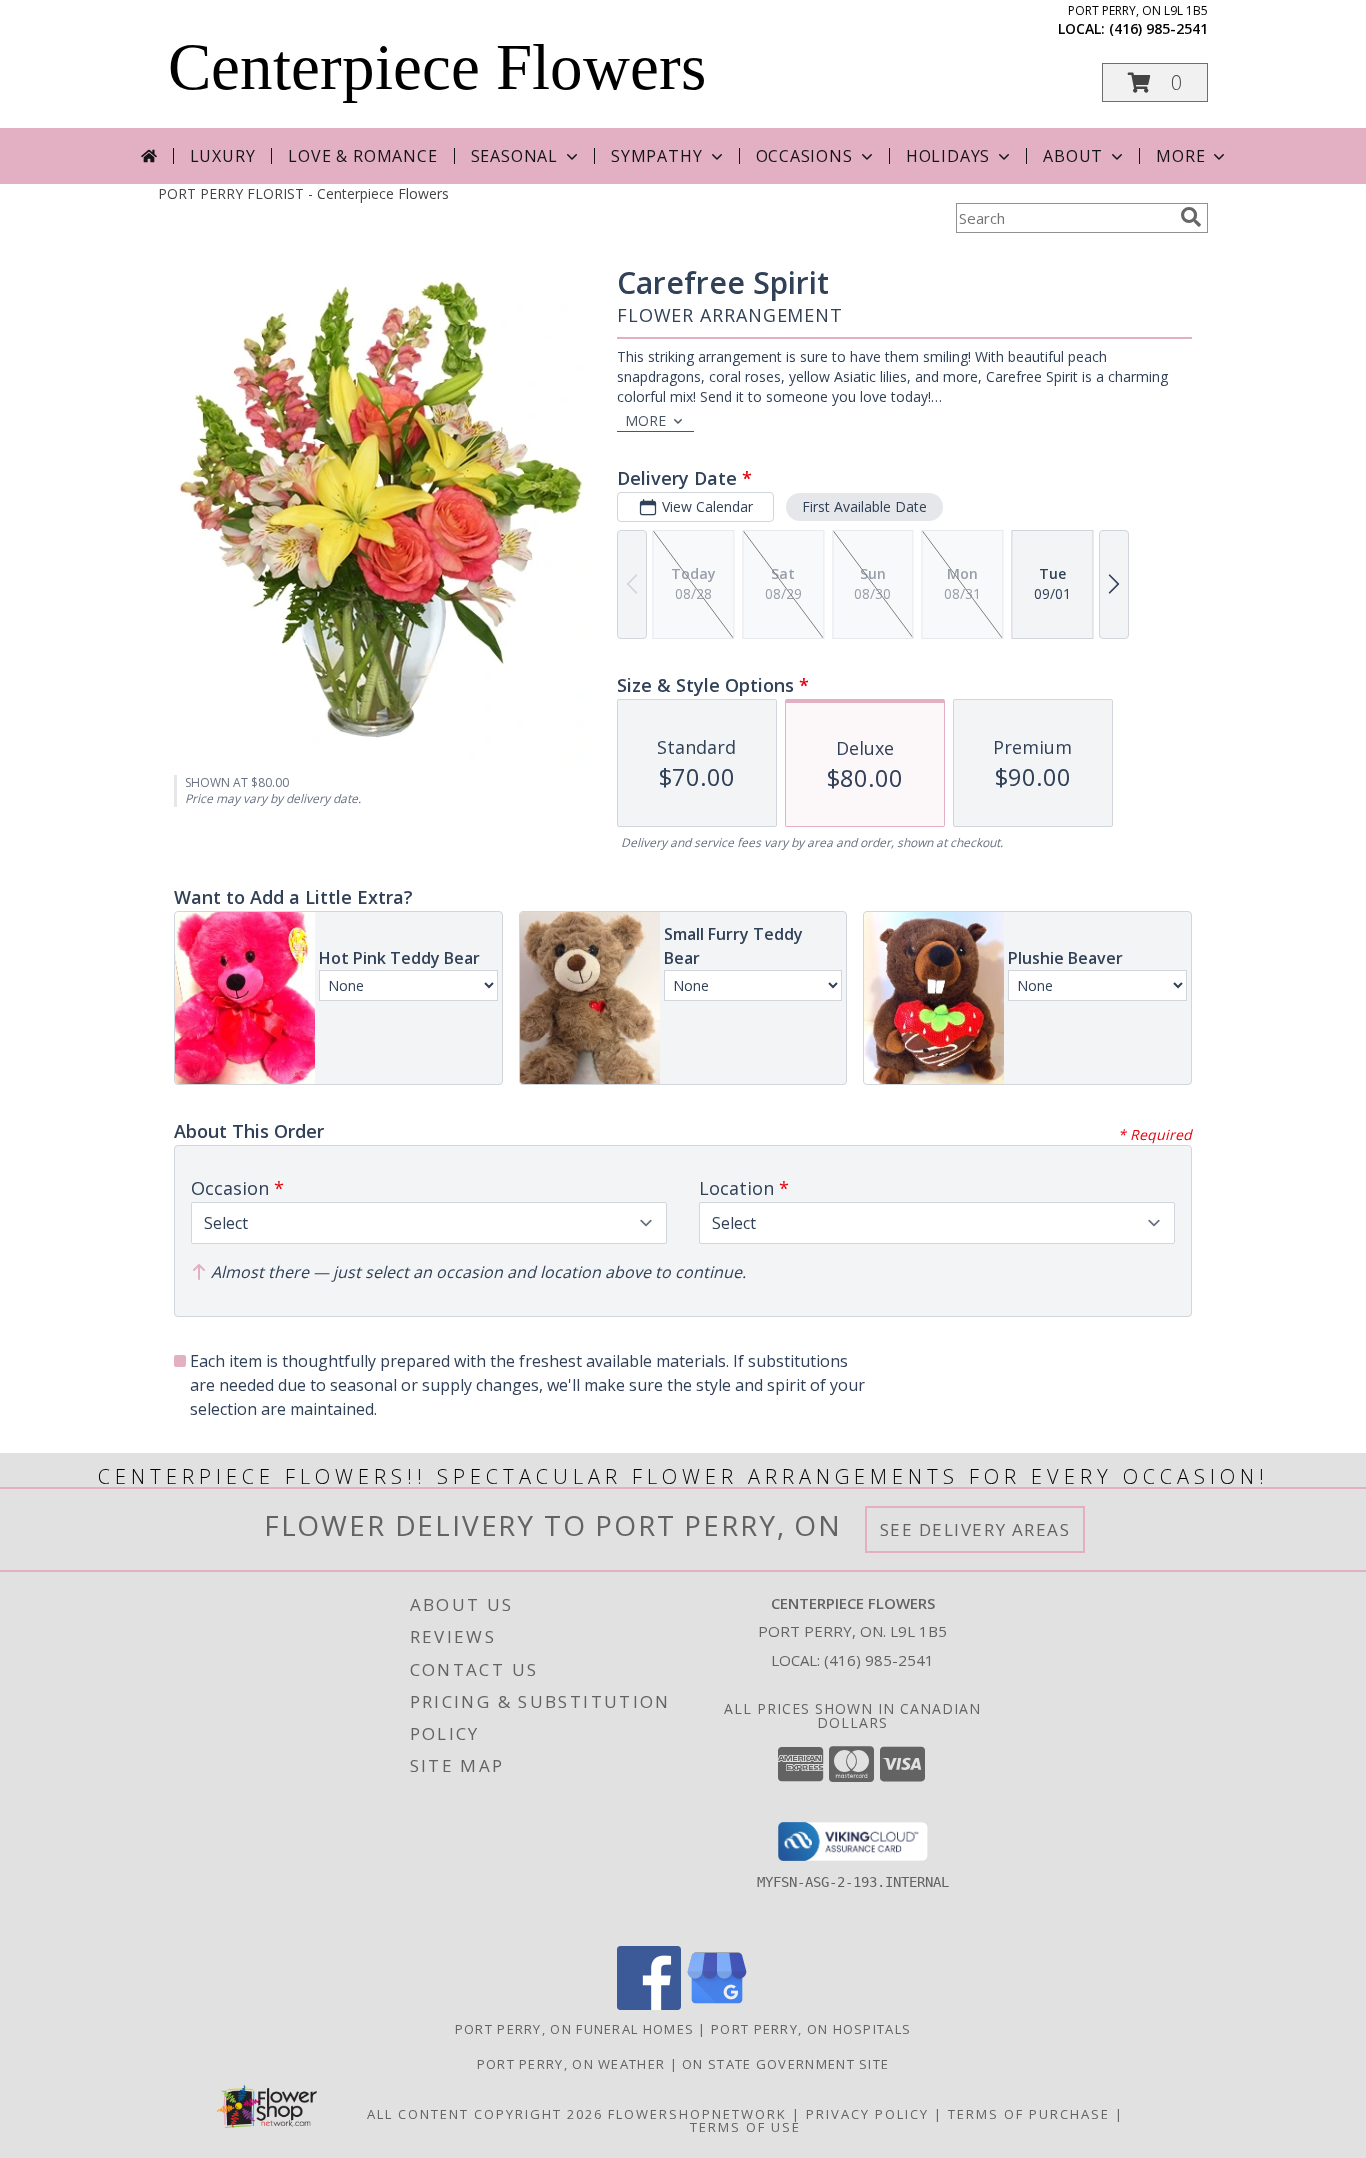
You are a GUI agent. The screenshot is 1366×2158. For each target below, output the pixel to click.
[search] (1191, 217)
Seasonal (514, 156)
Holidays (948, 156)
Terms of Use (745, 2127)
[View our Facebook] (649, 2004)
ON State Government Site (785, 2064)
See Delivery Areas (975, 1529)
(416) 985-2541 (1158, 28)
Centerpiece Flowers (437, 67)
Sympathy (656, 156)
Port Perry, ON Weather (571, 2064)
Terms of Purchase (1029, 2114)
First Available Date (864, 506)
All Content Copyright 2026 (485, 2114)
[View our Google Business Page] (717, 2004)
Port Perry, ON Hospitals (811, 2029)
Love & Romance (362, 156)
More (1180, 156)
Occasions (804, 156)
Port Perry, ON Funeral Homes (574, 2029)
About (1073, 156)
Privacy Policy (867, 2114)
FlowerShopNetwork (697, 2114)
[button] (1155, 82)
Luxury (223, 156)
